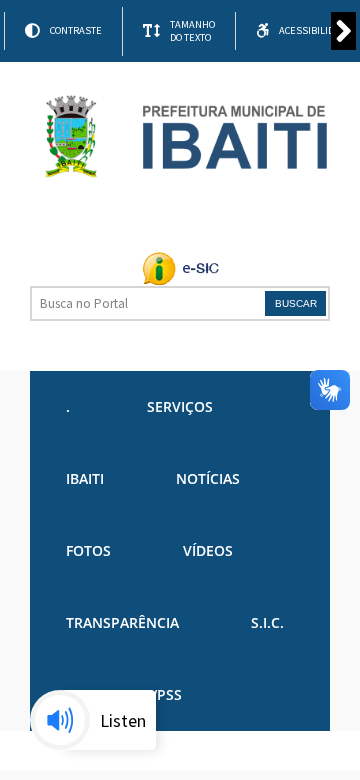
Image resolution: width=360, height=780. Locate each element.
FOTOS (88, 550)
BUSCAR (296, 303)
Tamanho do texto (192, 31)
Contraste (76, 30)
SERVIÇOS (180, 406)
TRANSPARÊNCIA (122, 622)
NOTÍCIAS (208, 478)
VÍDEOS (208, 550)
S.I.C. (267, 622)
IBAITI (85, 478)
